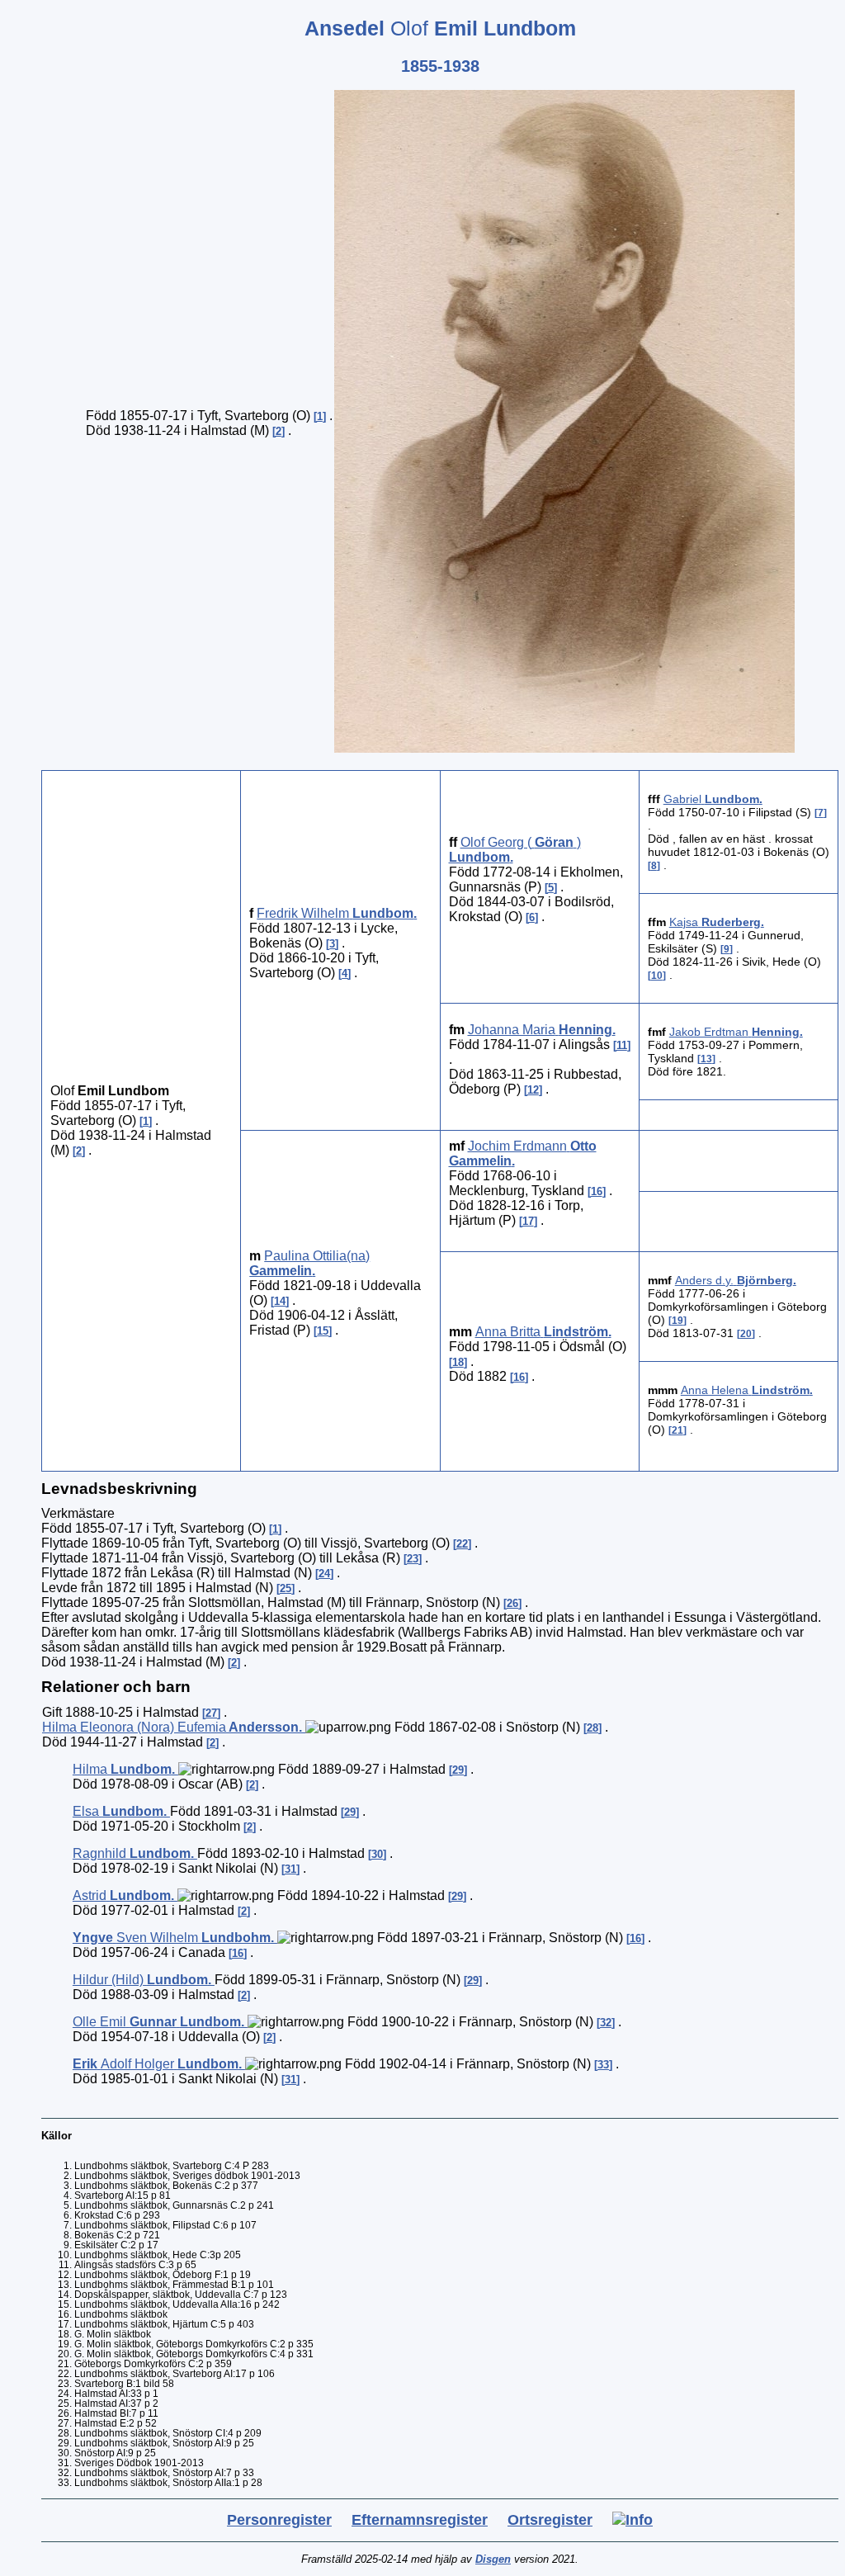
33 (603, 2065)
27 (211, 1713)
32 (606, 2023)
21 (677, 1430)
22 (462, 1544)
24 (324, 1574)
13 (706, 1059)
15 (323, 1331)
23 (413, 1559)
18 (458, 1362)
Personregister (279, 2520)
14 (280, 1301)
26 (512, 1603)
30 (377, 1854)
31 (290, 1869)
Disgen (493, 2559)
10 (657, 976)
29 (458, 1770)
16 (597, 1191)
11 (622, 1045)
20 (746, 1334)
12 (533, 1090)
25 (286, 1588)
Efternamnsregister (420, 2520)
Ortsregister (550, 2520)
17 (528, 1221)
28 (592, 1728)
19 (677, 1321)
